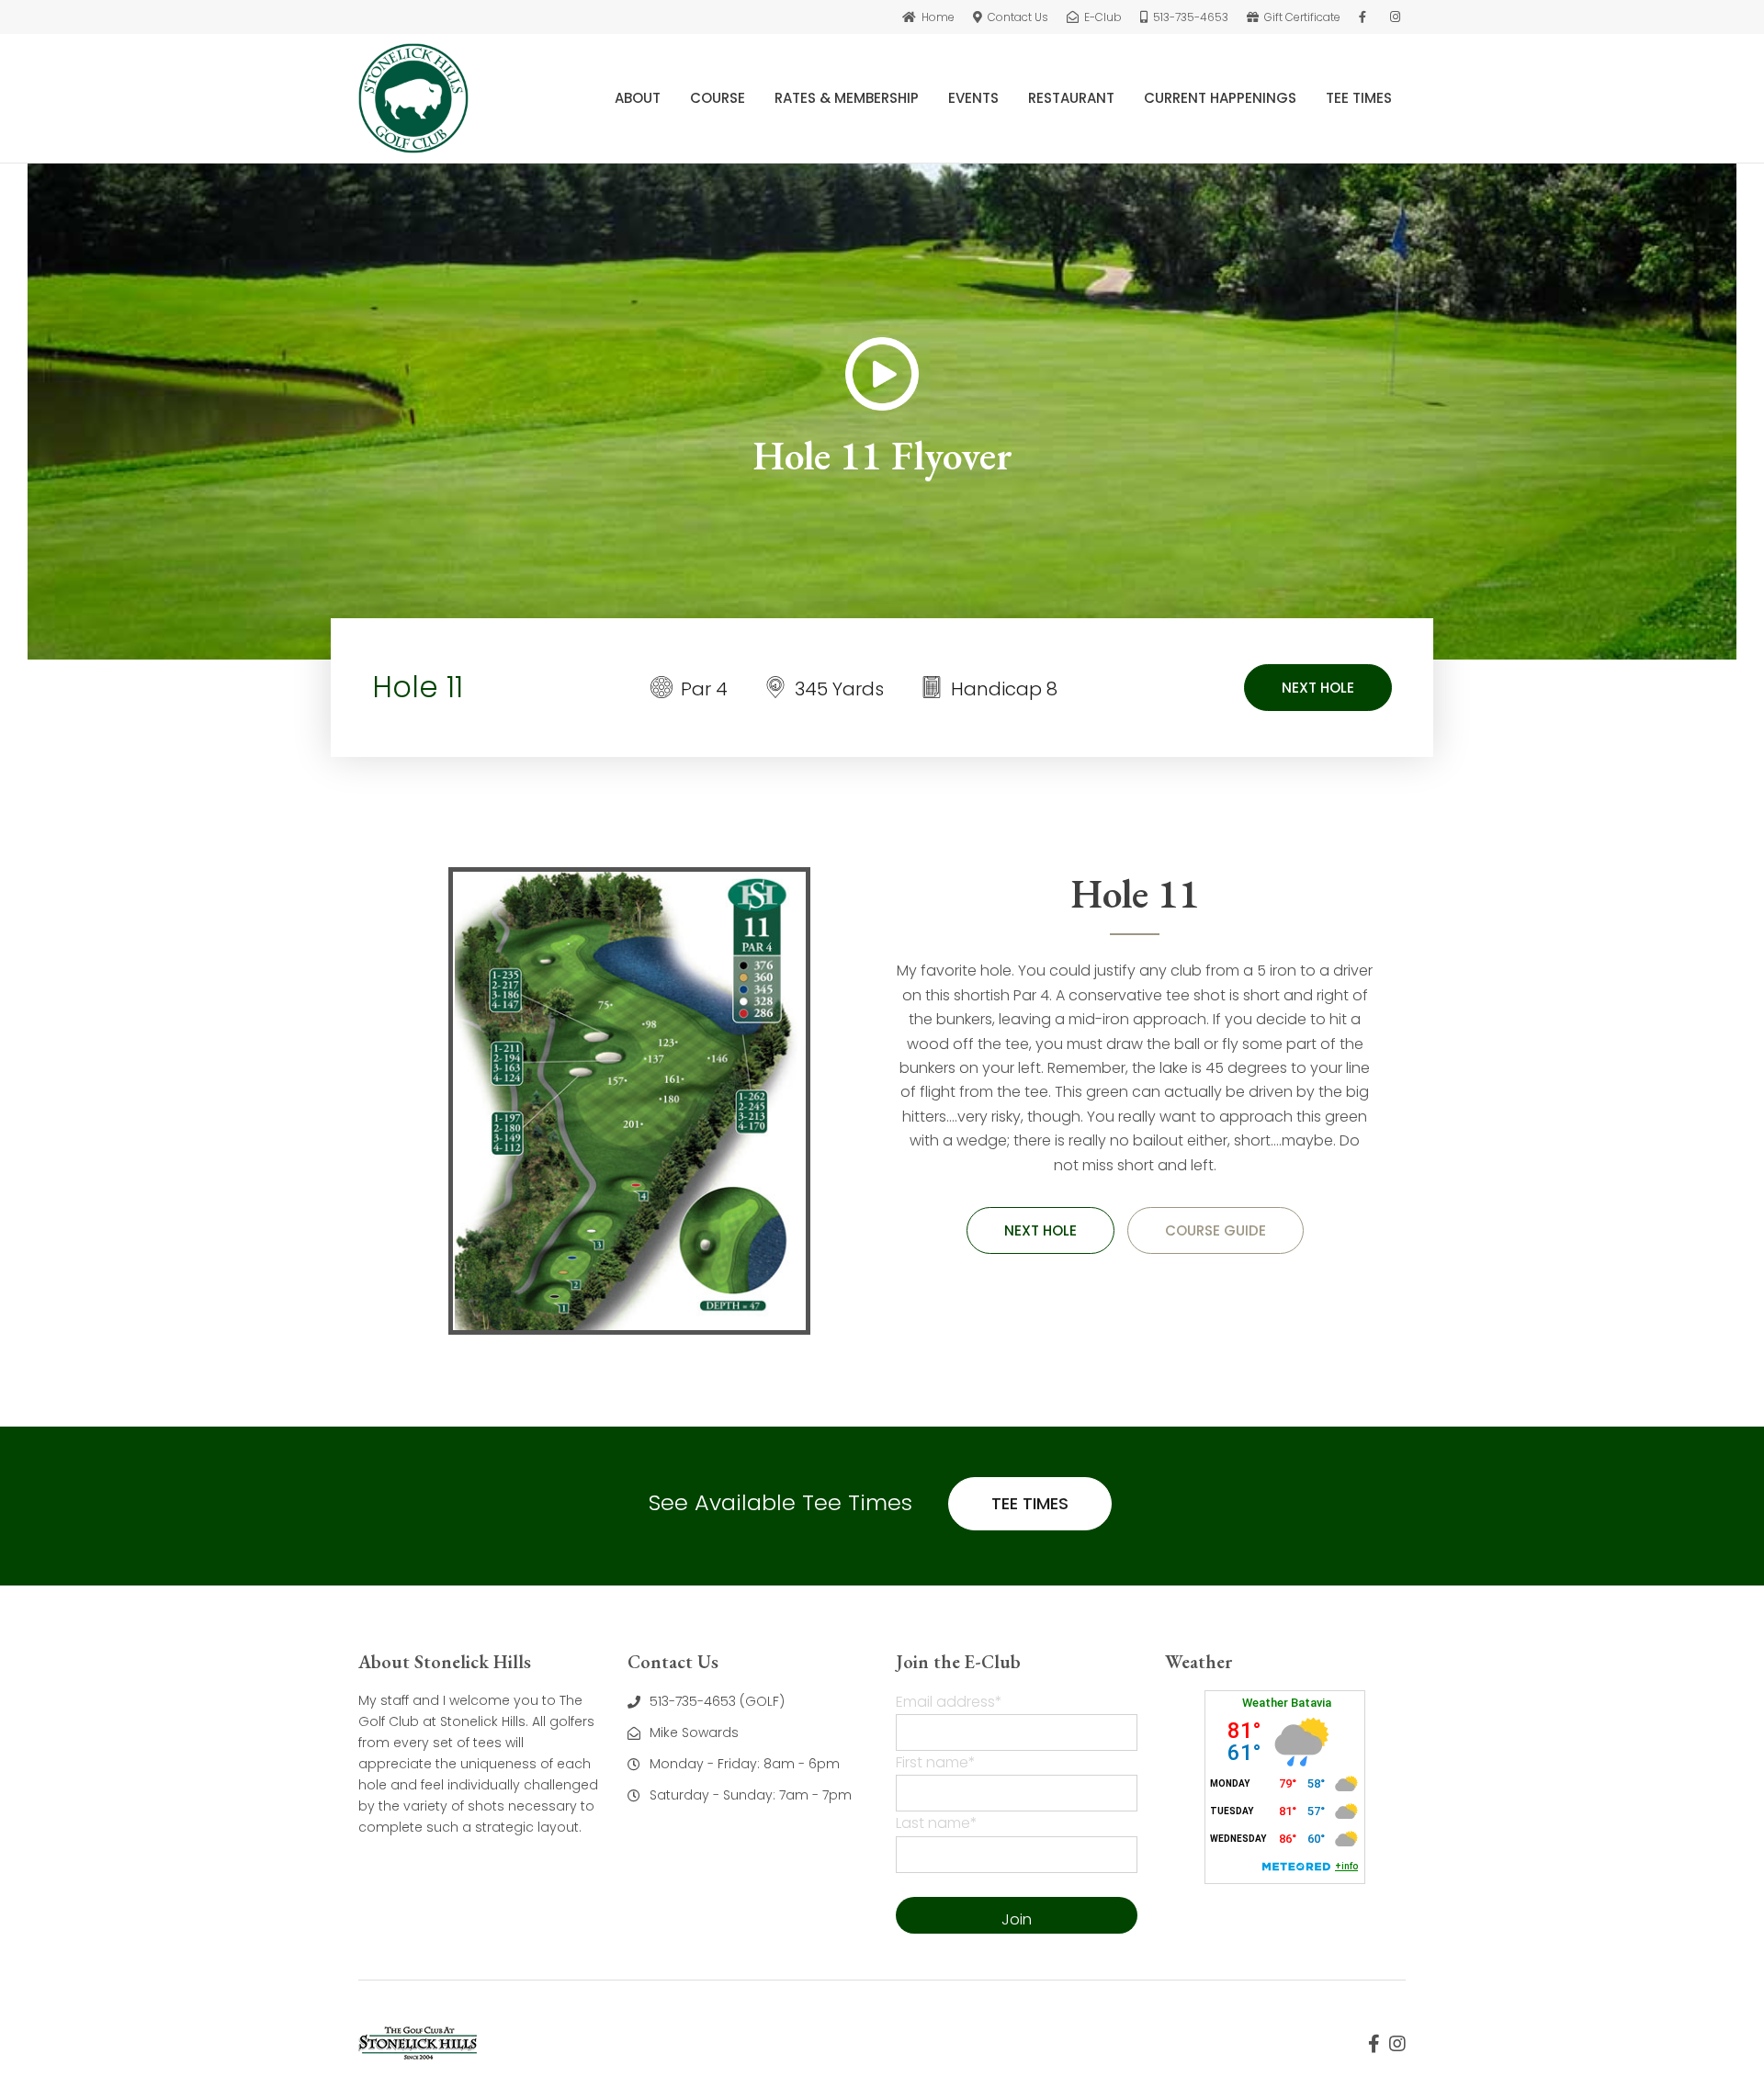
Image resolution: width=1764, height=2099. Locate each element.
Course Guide (1216, 1230)
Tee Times (1359, 98)
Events (973, 98)
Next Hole (1318, 688)
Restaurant (1071, 98)
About (638, 98)
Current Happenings (1220, 98)
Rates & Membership (847, 98)
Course (718, 98)
